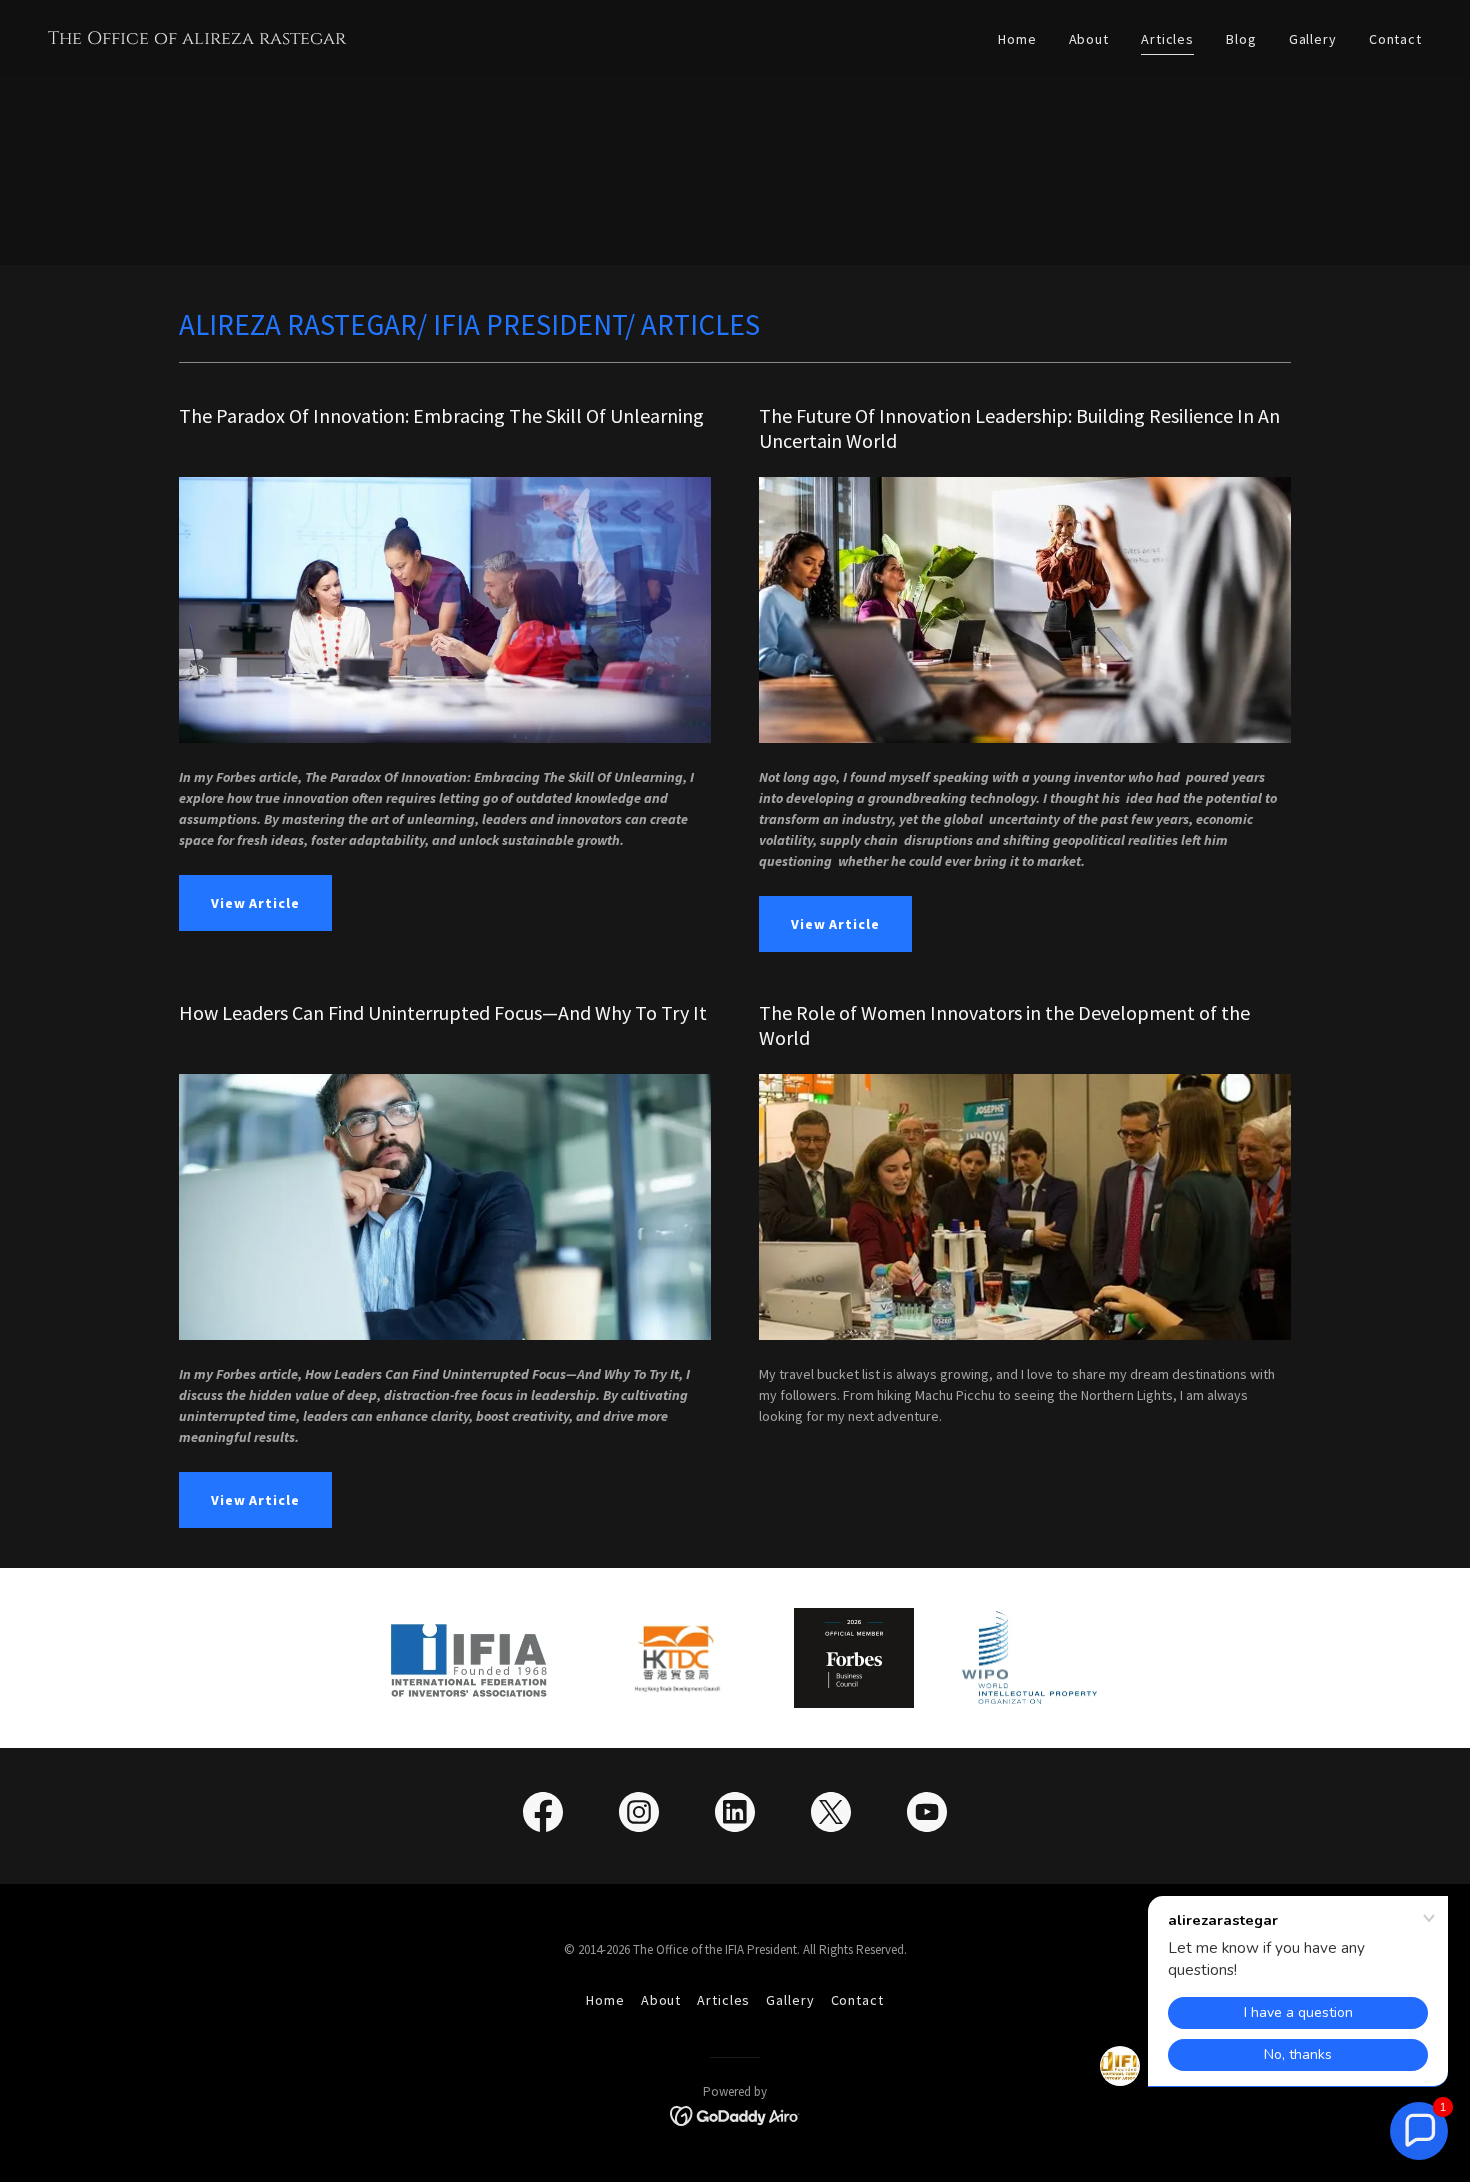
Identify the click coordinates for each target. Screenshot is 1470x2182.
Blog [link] (1241, 39)
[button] (1419, 2131)
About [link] (1089, 39)
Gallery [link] (1313, 39)
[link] (197, 39)
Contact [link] (1395, 39)
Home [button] (605, 2000)
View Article (255, 903)
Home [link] (1017, 39)
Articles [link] (1167, 39)
